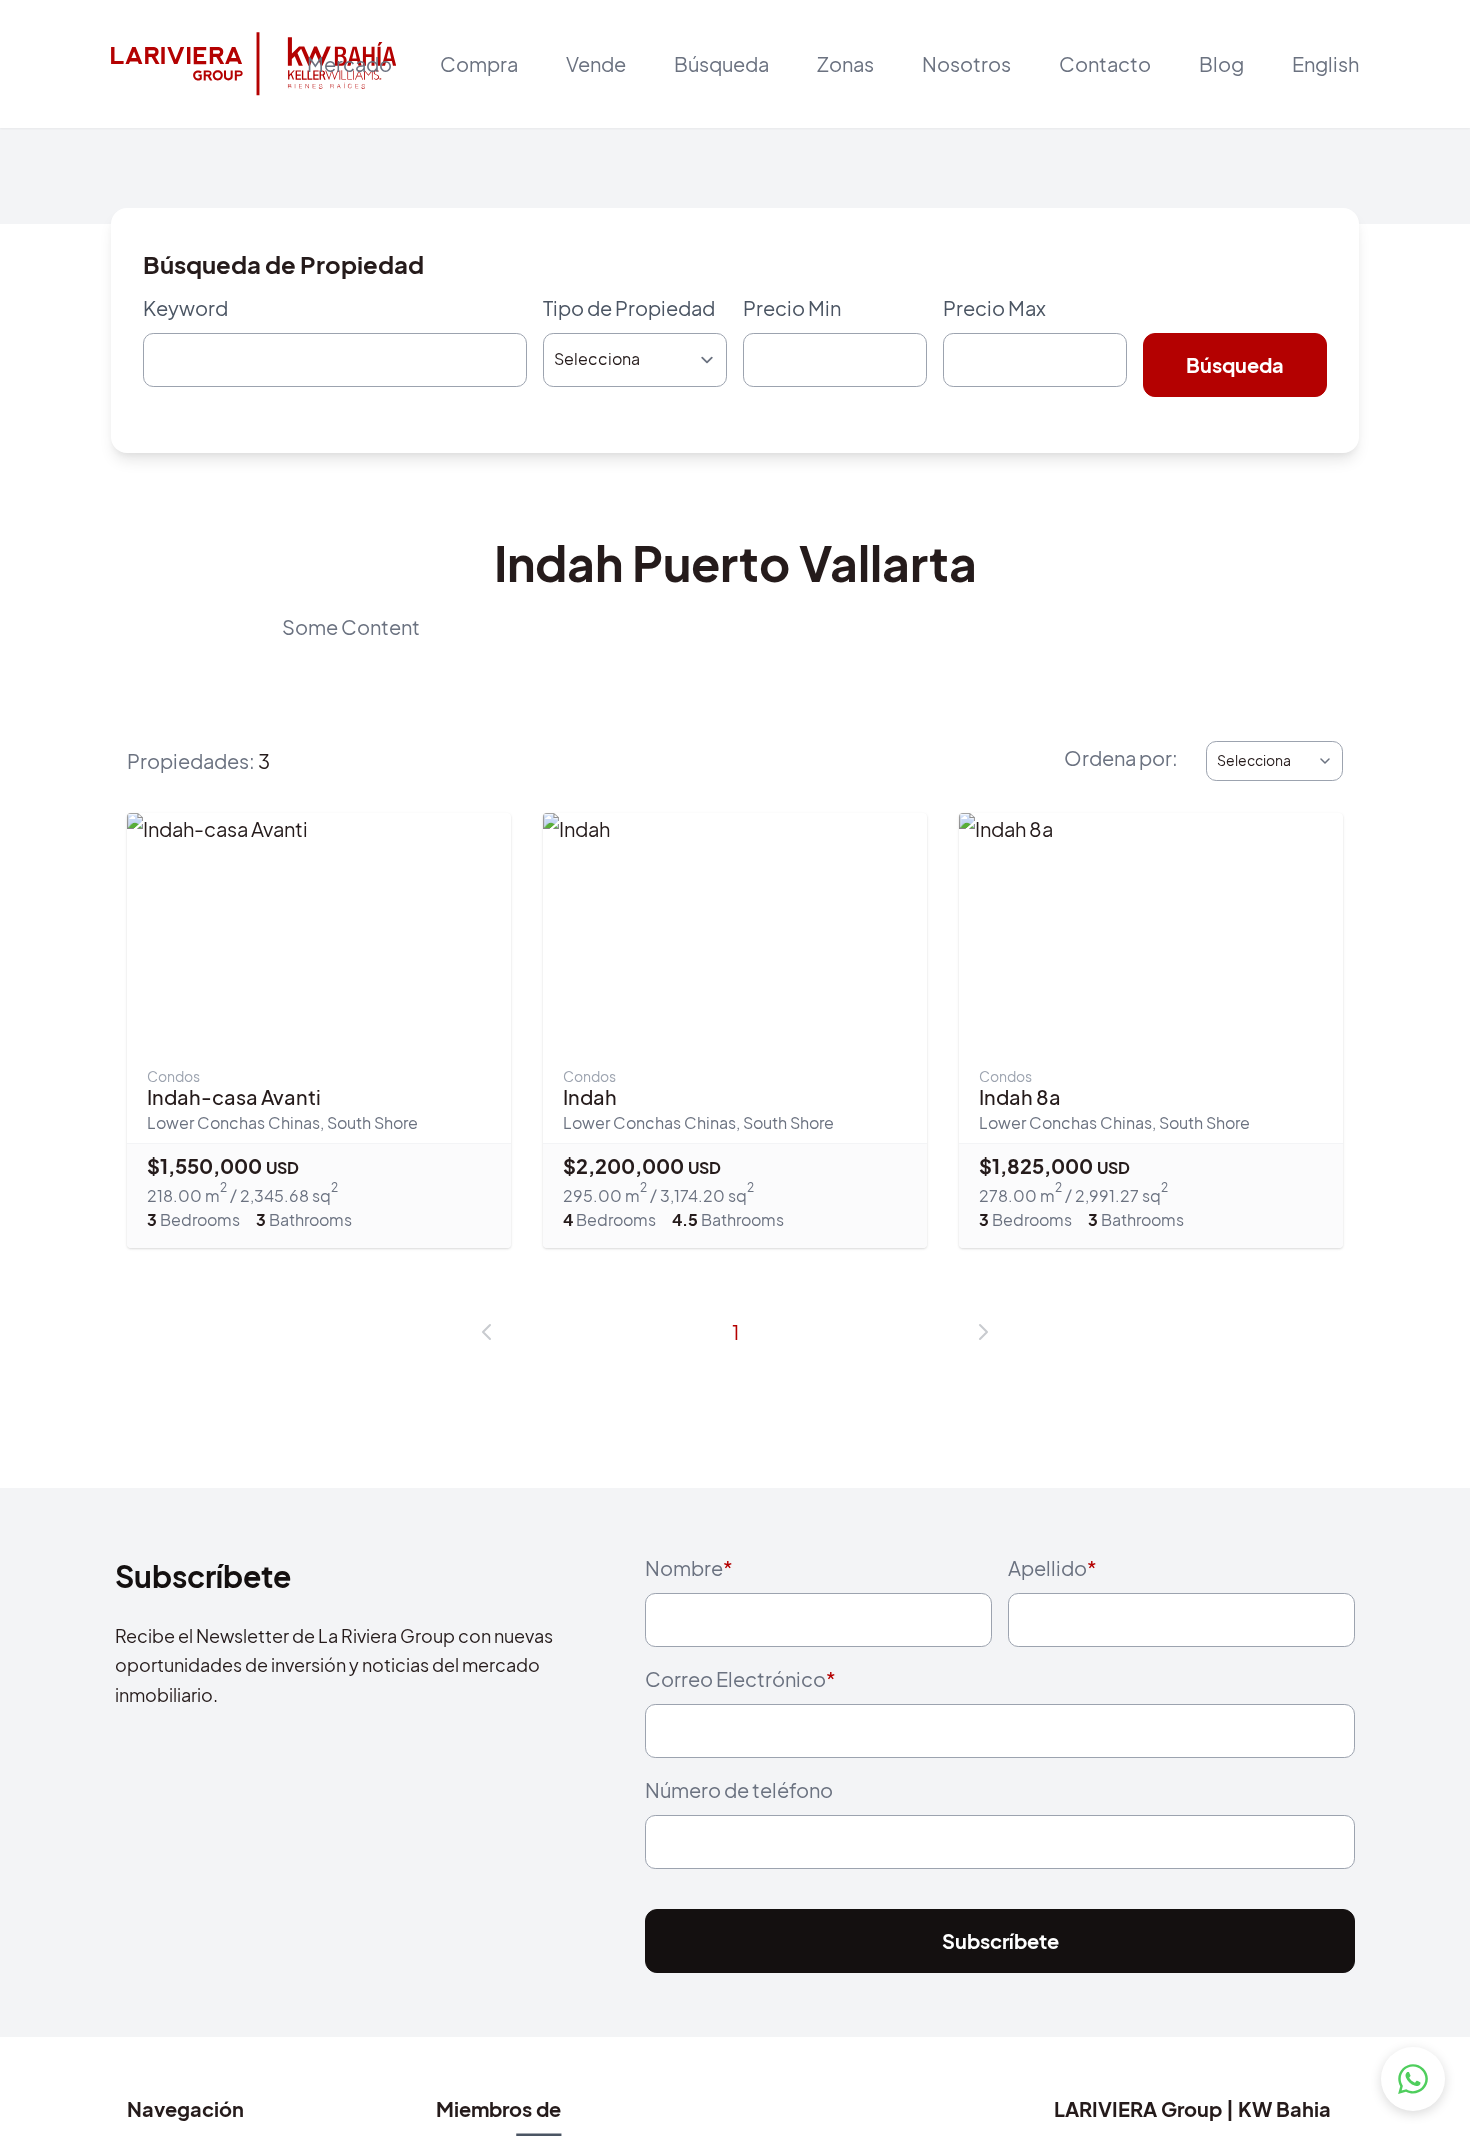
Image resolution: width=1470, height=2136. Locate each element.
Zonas (845, 63)
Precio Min (792, 307)
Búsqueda (721, 63)
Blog (1221, 63)
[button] (487, 1340)
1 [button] (735, 1338)
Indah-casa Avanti (234, 1104)
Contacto (1105, 63)
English (1325, 63)
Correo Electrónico (740, 1695)
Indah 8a (1020, 1104)
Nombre (689, 1575)
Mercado (349, 63)
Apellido (1052, 1575)
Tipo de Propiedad (629, 307)
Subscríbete (1000, 1976)
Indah (590, 1104)
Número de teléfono (739, 1816)
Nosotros (966, 63)
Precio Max (994, 307)
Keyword (185, 307)
